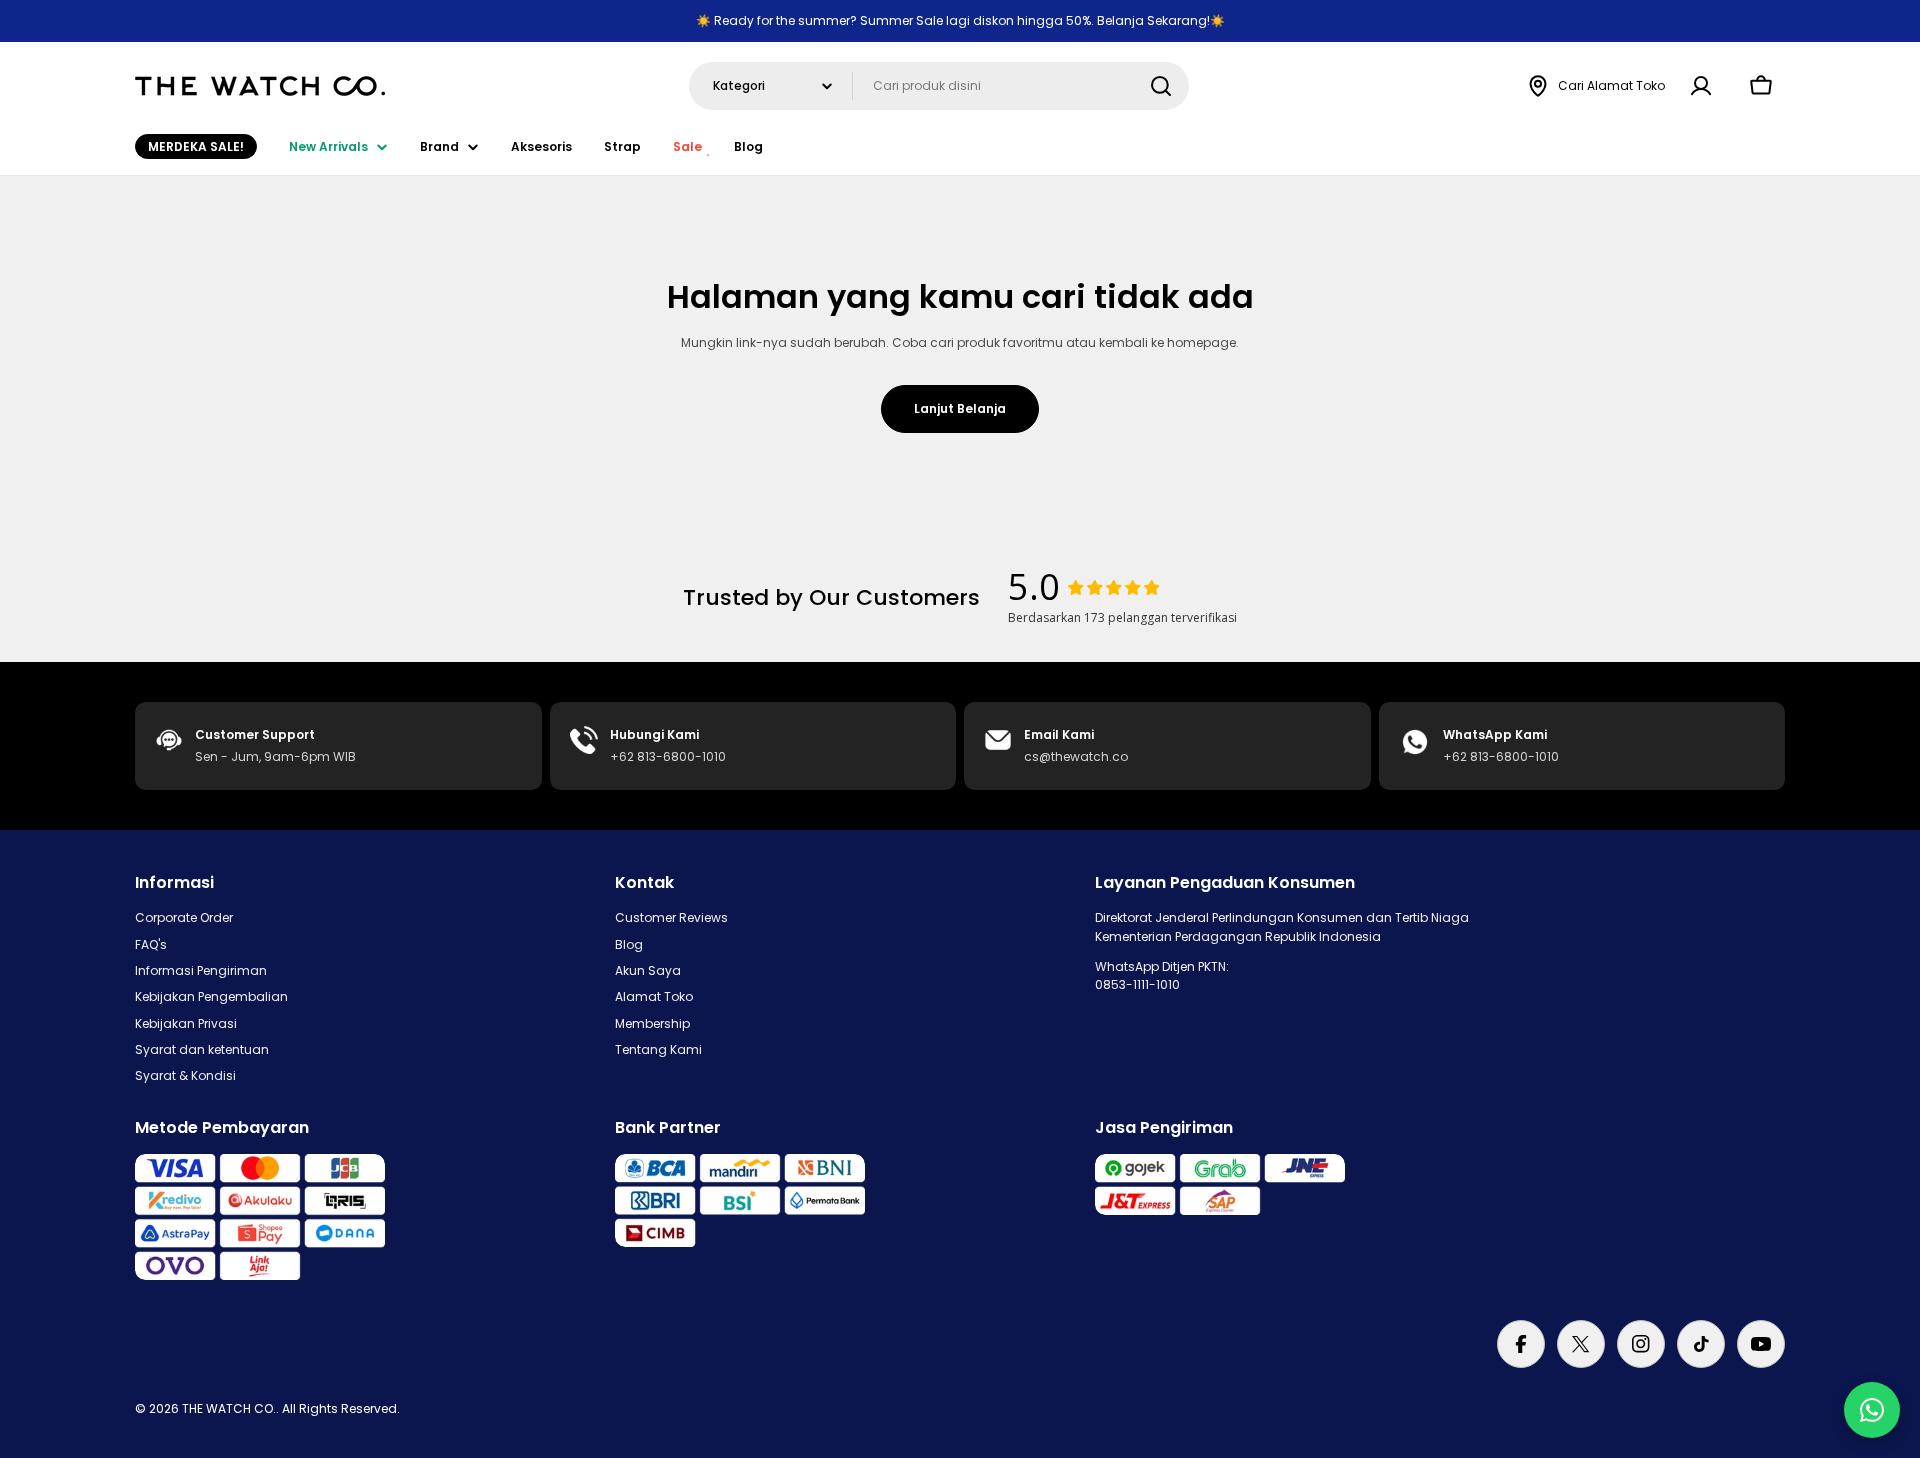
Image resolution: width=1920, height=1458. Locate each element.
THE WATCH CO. (229, 1408)
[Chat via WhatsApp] (1872, 1410)
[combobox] (939, 86)
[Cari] (1161, 86)
